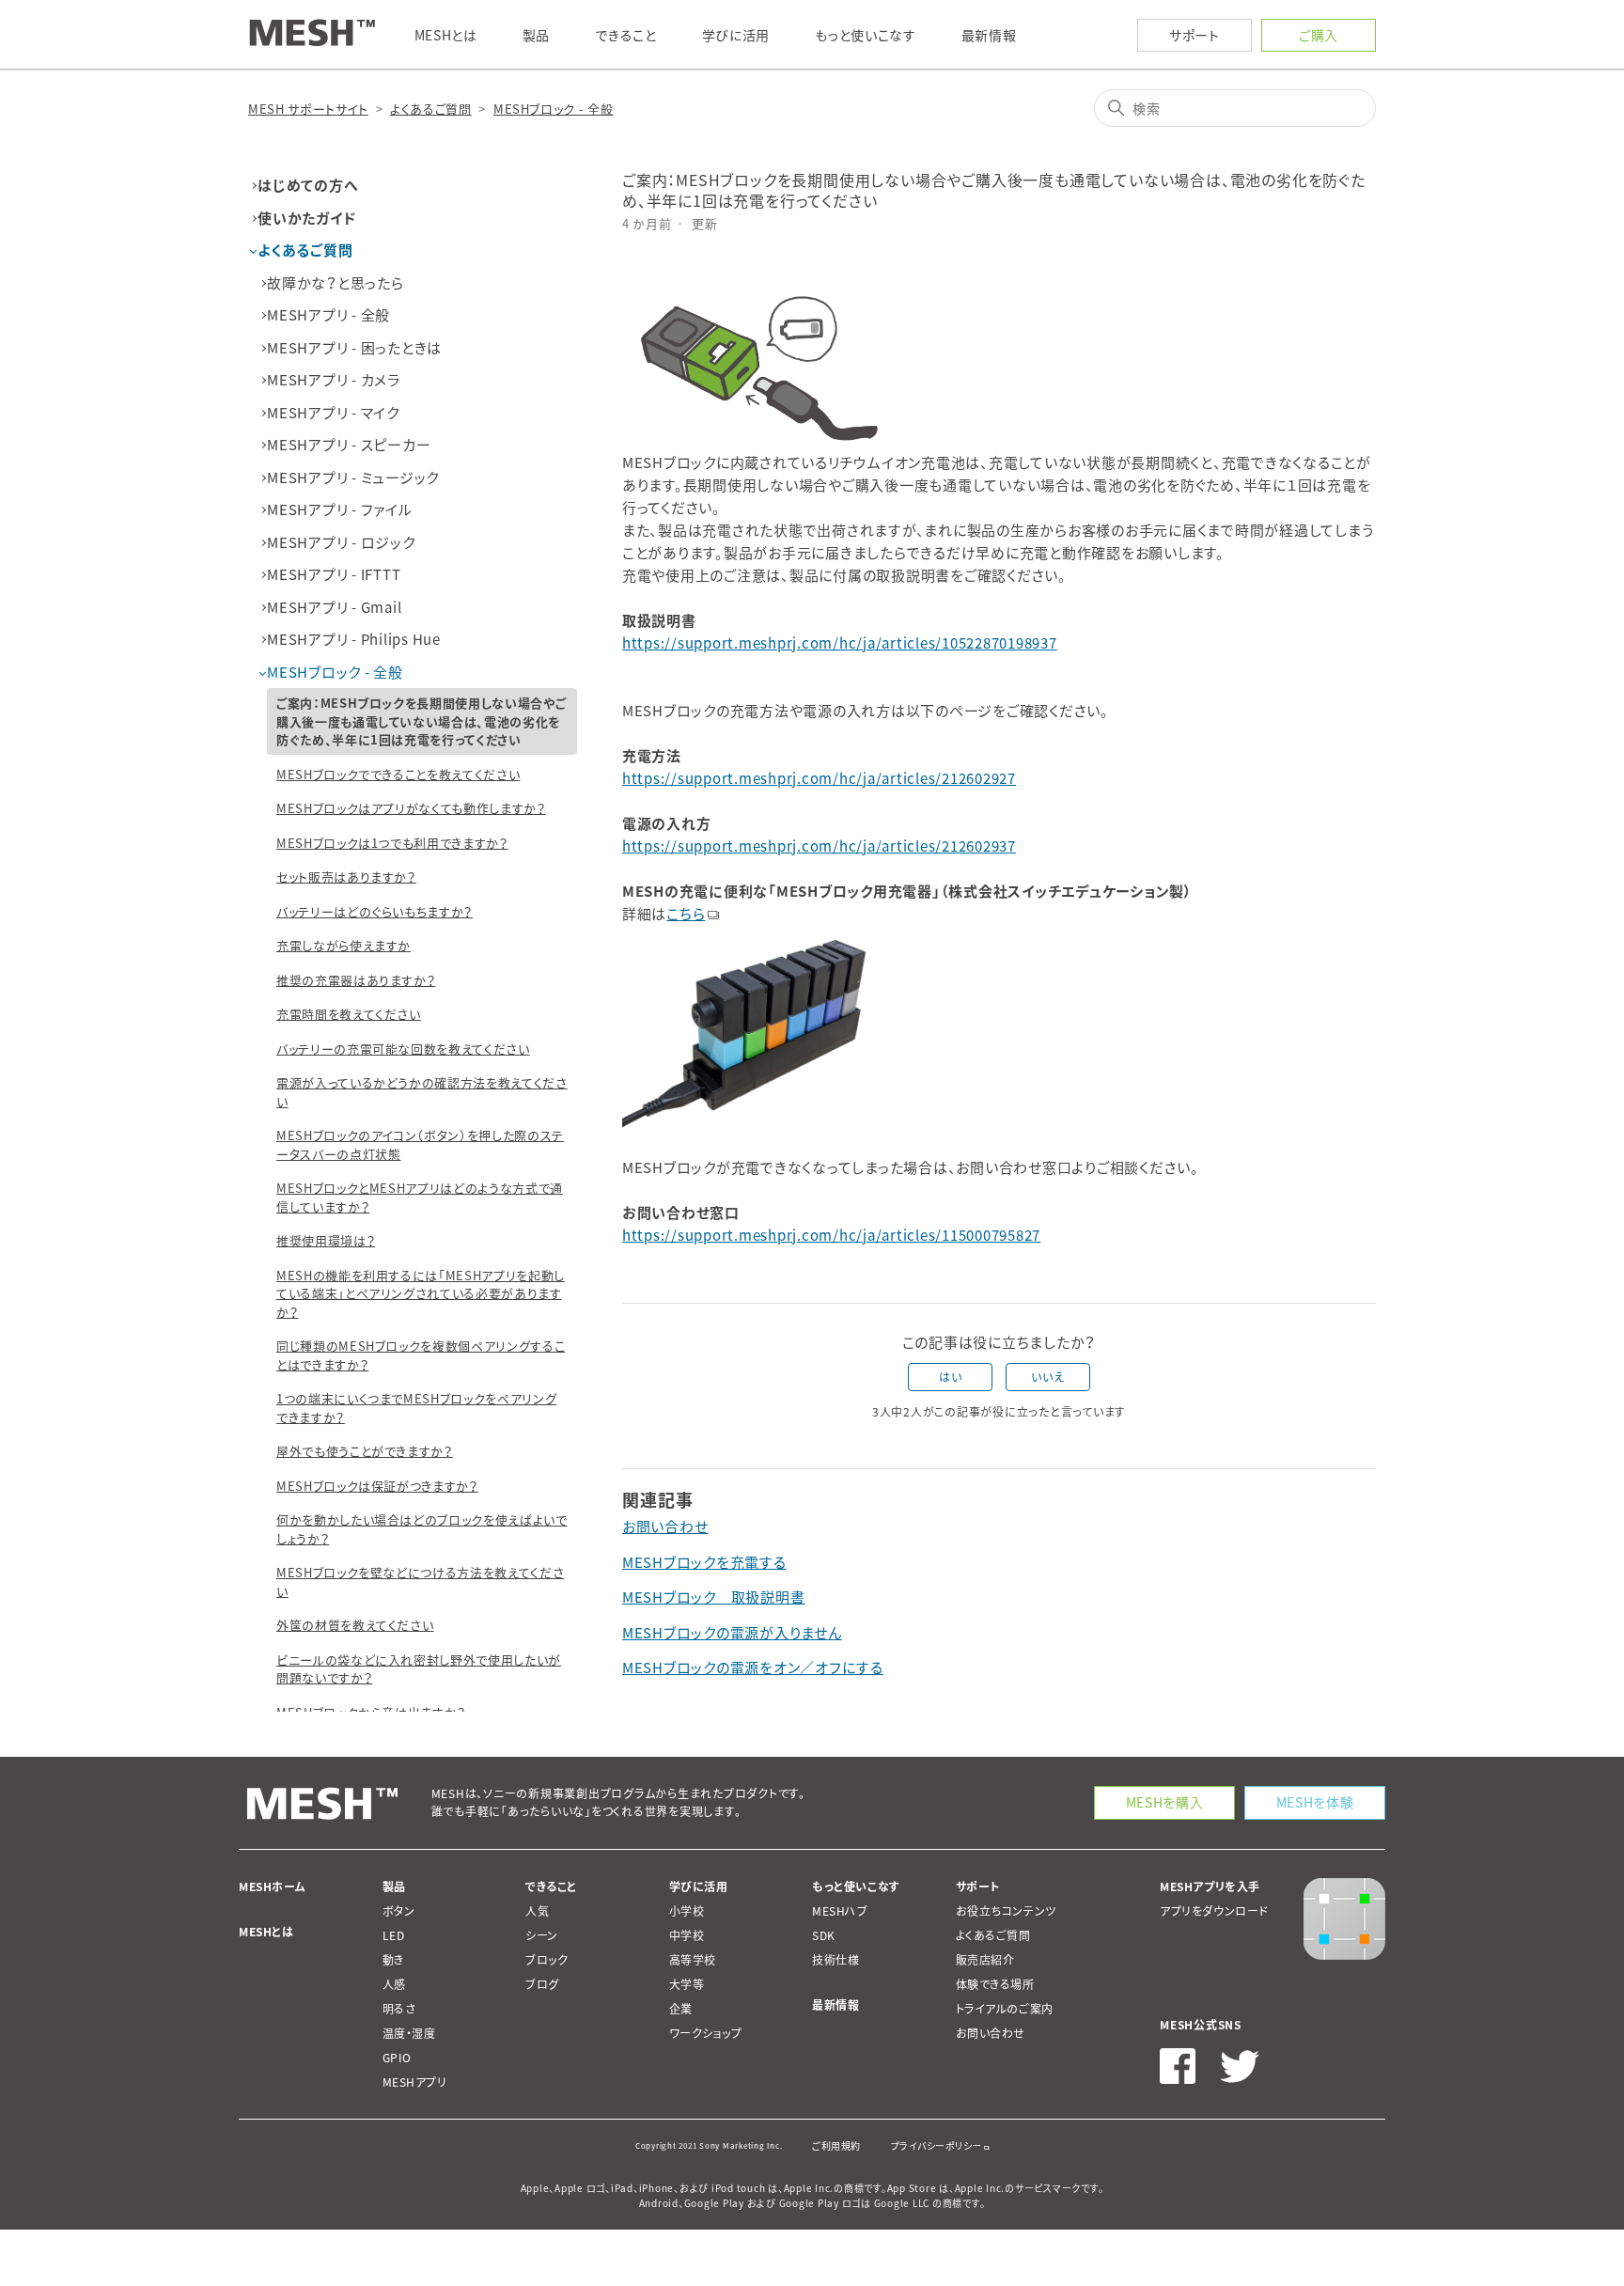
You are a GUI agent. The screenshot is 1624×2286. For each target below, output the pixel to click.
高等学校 (693, 1960)
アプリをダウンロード (1214, 1911)
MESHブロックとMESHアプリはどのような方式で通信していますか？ (420, 1197)
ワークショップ (706, 2033)
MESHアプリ (415, 2082)
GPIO (397, 2058)
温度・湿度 (409, 2033)
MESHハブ (840, 1911)
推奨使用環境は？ (326, 1240)
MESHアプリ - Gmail (334, 607)
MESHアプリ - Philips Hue (354, 639)
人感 (394, 1984)
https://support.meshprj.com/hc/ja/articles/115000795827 (831, 1235)
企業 (681, 2009)
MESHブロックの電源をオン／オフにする (753, 1668)
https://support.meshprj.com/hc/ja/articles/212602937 (819, 846)
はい (950, 1377)
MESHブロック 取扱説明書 (714, 1597)
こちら (686, 914)
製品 (394, 1887)
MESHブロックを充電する (704, 1562)
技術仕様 (835, 1960)
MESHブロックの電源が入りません (732, 1633)
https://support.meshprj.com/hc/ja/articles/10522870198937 (840, 643)
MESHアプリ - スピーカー (349, 445)
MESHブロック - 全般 (553, 109)
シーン (542, 1935)
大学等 (687, 1984)
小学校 (687, 1911)
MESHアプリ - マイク (333, 413)
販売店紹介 (985, 1960)
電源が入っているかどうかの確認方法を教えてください (422, 1092)
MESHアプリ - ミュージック (353, 478)
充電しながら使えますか (344, 945)
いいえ (1047, 1377)
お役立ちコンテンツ (1006, 1911)
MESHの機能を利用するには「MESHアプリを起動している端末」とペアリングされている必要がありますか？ (421, 1293)
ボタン (399, 1911)
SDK (824, 1935)
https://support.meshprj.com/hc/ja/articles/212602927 (819, 778)
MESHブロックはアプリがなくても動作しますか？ (411, 808)
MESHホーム (272, 1887)
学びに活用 (699, 1887)
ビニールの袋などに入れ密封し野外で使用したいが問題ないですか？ (419, 1669)
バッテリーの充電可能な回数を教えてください (403, 1049)
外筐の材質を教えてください (355, 1625)
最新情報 (835, 2005)
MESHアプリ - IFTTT (334, 574)
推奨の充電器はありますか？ (356, 980)
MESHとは (266, 1932)
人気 (537, 1911)
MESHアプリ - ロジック (341, 542)
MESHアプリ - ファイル (340, 509)
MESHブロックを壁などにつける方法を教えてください (420, 1581)
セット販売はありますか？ (346, 877)
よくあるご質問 (431, 109)
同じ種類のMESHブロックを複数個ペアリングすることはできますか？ (421, 1355)
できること (551, 1887)
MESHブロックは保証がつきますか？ (377, 1486)
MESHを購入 (1165, 1802)
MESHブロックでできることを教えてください (398, 774)
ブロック (547, 1960)
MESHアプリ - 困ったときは (354, 348)
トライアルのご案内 (1005, 2009)
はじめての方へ (308, 185)
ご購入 (1319, 35)
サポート (1195, 35)
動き (393, 1960)
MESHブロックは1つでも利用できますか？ (392, 843)
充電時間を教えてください (349, 1014)
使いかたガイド (306, 218)
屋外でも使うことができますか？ (365, 1451)
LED (394, 1935)
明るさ (399, 2009)
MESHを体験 (1315, 1802)
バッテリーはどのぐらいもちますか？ (375, 911)
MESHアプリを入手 (1210, 1887)
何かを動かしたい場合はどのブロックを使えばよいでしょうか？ (422, 1529)
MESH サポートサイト (308, 109)
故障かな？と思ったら (336, 283)
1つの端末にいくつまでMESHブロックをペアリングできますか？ (416, 1408)
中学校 (687, 1935)
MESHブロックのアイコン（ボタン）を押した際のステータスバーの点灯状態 (420, 1144)
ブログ (542, 1984)
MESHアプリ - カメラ (334, 380)
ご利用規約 (836, 2145)
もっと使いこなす (856, 1887)
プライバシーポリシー (937, 2145)
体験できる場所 (995, 1984)
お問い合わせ (665, 1527)
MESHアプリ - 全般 (328, 315)
